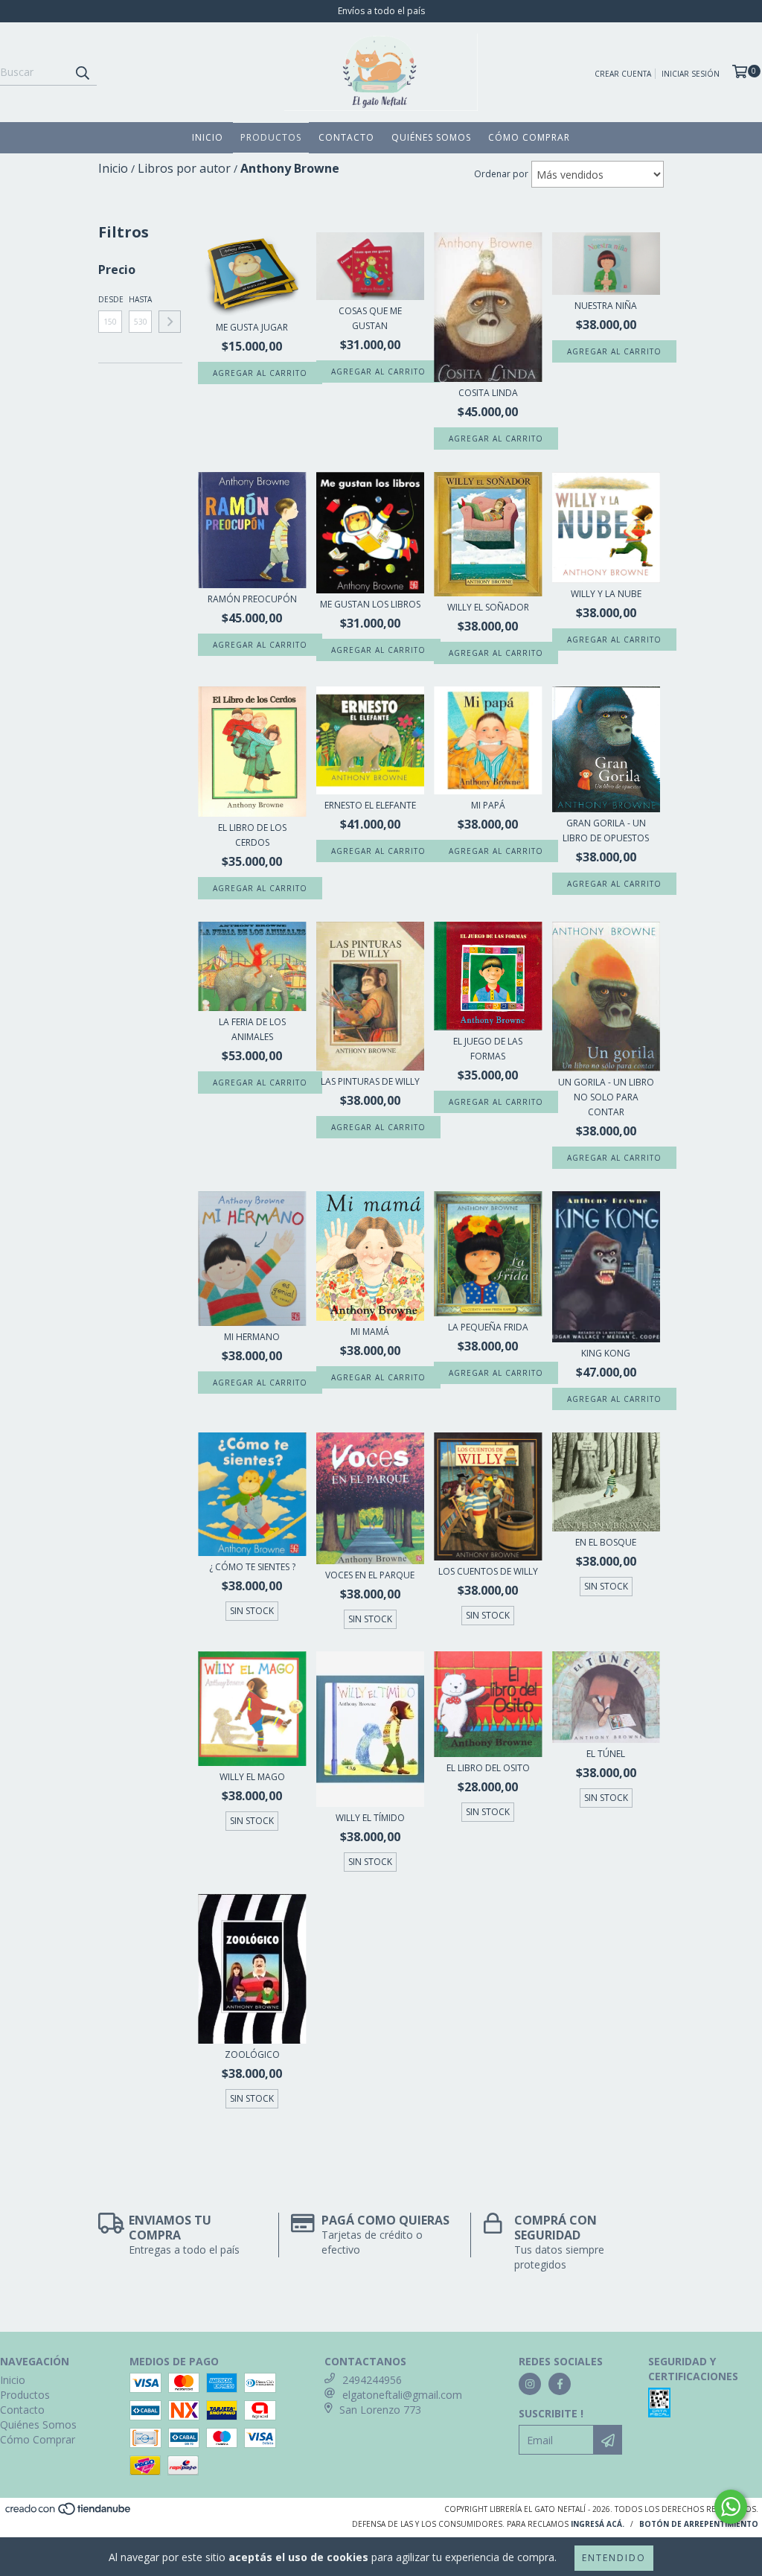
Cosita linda (488, 393)
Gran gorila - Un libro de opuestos (606, 830)
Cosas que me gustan (370, 318)
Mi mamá (370, 1332)
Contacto (346, 137)
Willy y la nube (606, 594)
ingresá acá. (598, 2524)
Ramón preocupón (252, 599)
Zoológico (252, 2054)
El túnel (606, 1754)
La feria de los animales (252, 1029)
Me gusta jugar (252, 327)
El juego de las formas (488, 1049)
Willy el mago (252, 1777)
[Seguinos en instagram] (530, 2384)
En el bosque (606, 1542)
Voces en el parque (370, 1575)
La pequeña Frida (488, 1327)
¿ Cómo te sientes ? (252, 1567)
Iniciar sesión (691, 74)
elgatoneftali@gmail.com (402, 2395)
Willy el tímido (370, 1818)
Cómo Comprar (529, 137)
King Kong (606, 1353)
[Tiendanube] (69, 2513)
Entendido (614, 2558)
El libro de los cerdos (252, 835)
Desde (110, 299)
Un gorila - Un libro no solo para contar (606, 1097)
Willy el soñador (488, 607)
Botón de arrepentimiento (699, 2524)
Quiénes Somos (431, 137)
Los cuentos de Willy (488, 1571)
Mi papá (488, 805)
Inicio (208, 137)
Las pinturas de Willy (370, 1081)
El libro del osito (488, 1768)
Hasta (140, 299)
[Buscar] (82, 72)
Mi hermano (252, 1337)
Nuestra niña (606, 306)
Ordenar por (501, 174)
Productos (271, 137)
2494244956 (372, 2380)
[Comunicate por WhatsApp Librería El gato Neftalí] (731, 2507)
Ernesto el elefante (370, 805)
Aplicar (170, 322)
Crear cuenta (623, 74)
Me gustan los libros (370, 604)
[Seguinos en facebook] (560, 2384)
